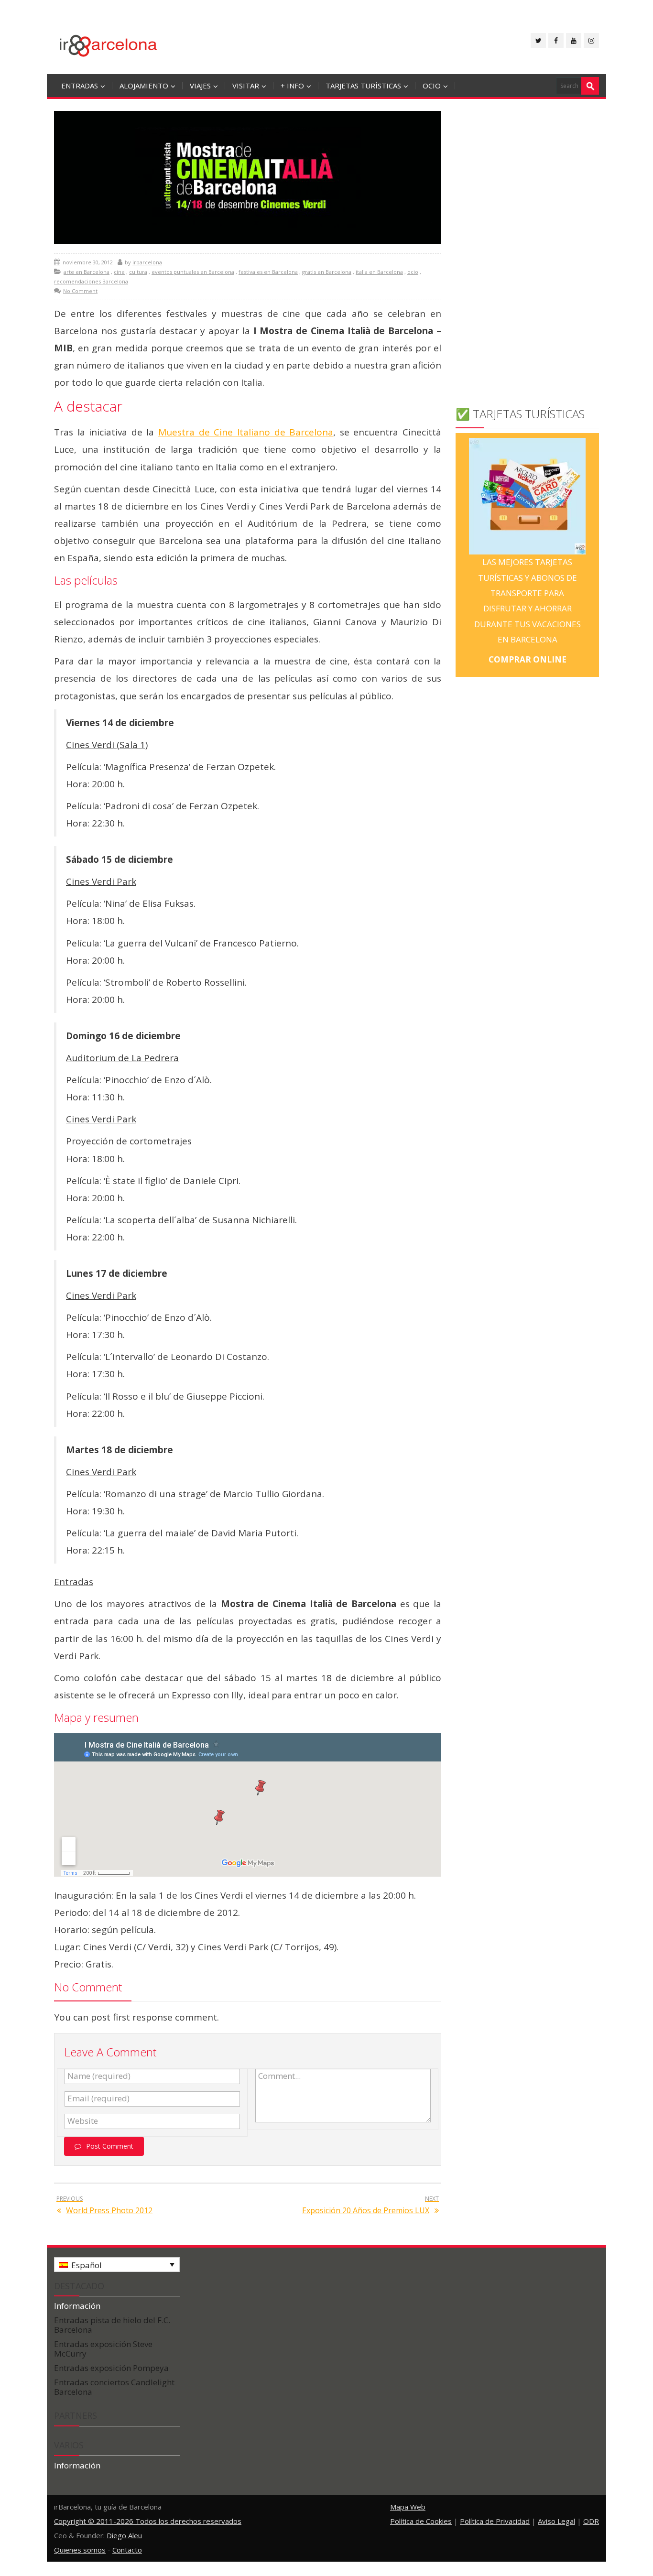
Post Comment (110, 2146)
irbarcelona (147, 262)
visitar (246, 86)
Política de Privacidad (495, 2521)
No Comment (80, 291)
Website (83, 2121)
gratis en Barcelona (327, 272)
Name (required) (99, 2076)
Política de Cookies (421, 2521)
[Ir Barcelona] (108, 44)
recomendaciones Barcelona (91, 281)
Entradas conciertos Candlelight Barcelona (114, 2387)
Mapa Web (408, 2507)
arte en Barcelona (87, 272)
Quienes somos (80, 2550)
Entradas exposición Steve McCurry (103, 2349)
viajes (200, 86)
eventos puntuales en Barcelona (193, 272)
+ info (292, 86)
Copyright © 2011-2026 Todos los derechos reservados (148, 2521)
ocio (432, 86)
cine (119, 272)
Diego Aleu (124, 2535)
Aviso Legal (556, 2521)
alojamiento (144, 86)
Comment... (279, 2076)
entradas (80, 86)
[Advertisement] (527, 252)
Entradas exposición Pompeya (111, 2368)
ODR (591, 2521)
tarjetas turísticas (363, 86)
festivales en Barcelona (268, 272)
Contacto (127, 2550)
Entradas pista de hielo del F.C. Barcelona (112, 2325)
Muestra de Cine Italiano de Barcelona (246, 432)
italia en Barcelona (379, 272)
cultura (138, 272)
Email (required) (98, 2098)
